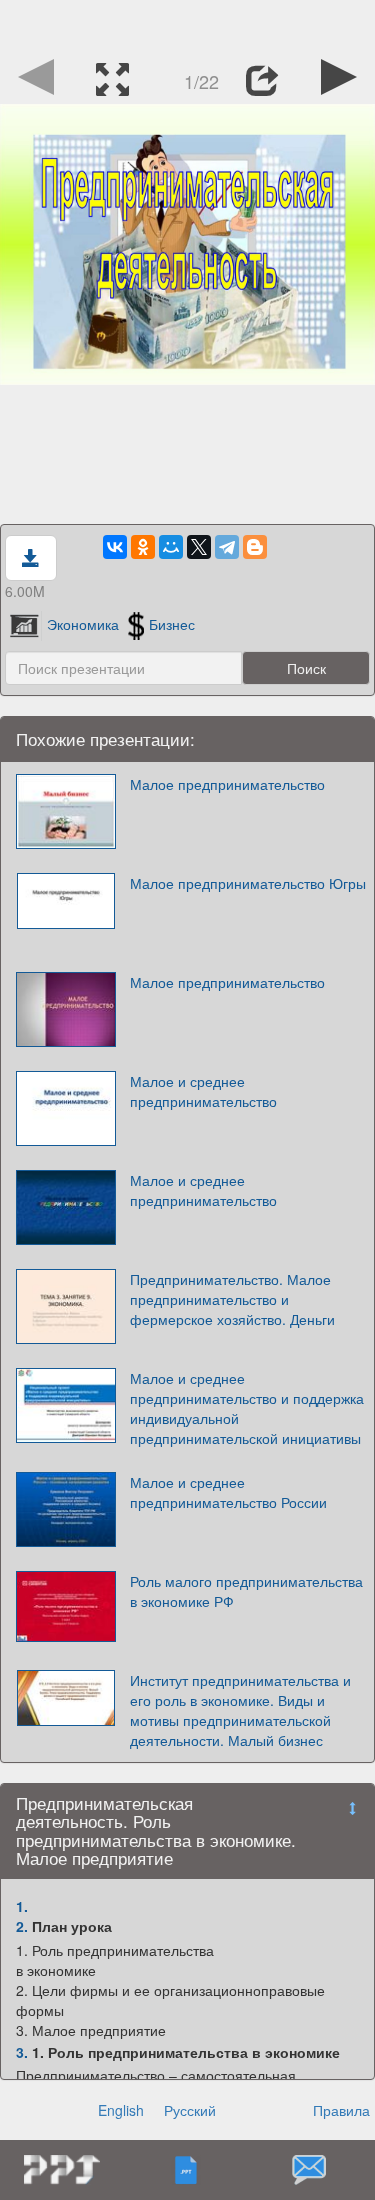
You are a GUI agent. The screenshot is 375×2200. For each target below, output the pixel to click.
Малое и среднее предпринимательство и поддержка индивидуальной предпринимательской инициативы (247, 1408)
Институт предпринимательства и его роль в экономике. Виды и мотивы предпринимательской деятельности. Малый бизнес (240, 1710)
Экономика (83, 624)
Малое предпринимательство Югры (248, 883)
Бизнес (172, 624)
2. (22, 1926)
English (121, 2110)
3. (22, 2052)
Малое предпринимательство (227, 784)
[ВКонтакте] (115, 547)
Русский (190, 2110)
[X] (199, 547)
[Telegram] (227, 547)
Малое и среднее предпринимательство (203, 1091)
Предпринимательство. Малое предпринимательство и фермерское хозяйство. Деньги (232, 1299)
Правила (341, 2110)
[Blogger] (255, 547)
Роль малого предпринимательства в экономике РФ (246, 1591)
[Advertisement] (188, 25)
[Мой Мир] (171, 547)
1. (22, 1906)
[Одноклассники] (143, 547)
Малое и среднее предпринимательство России (228, 1492)
